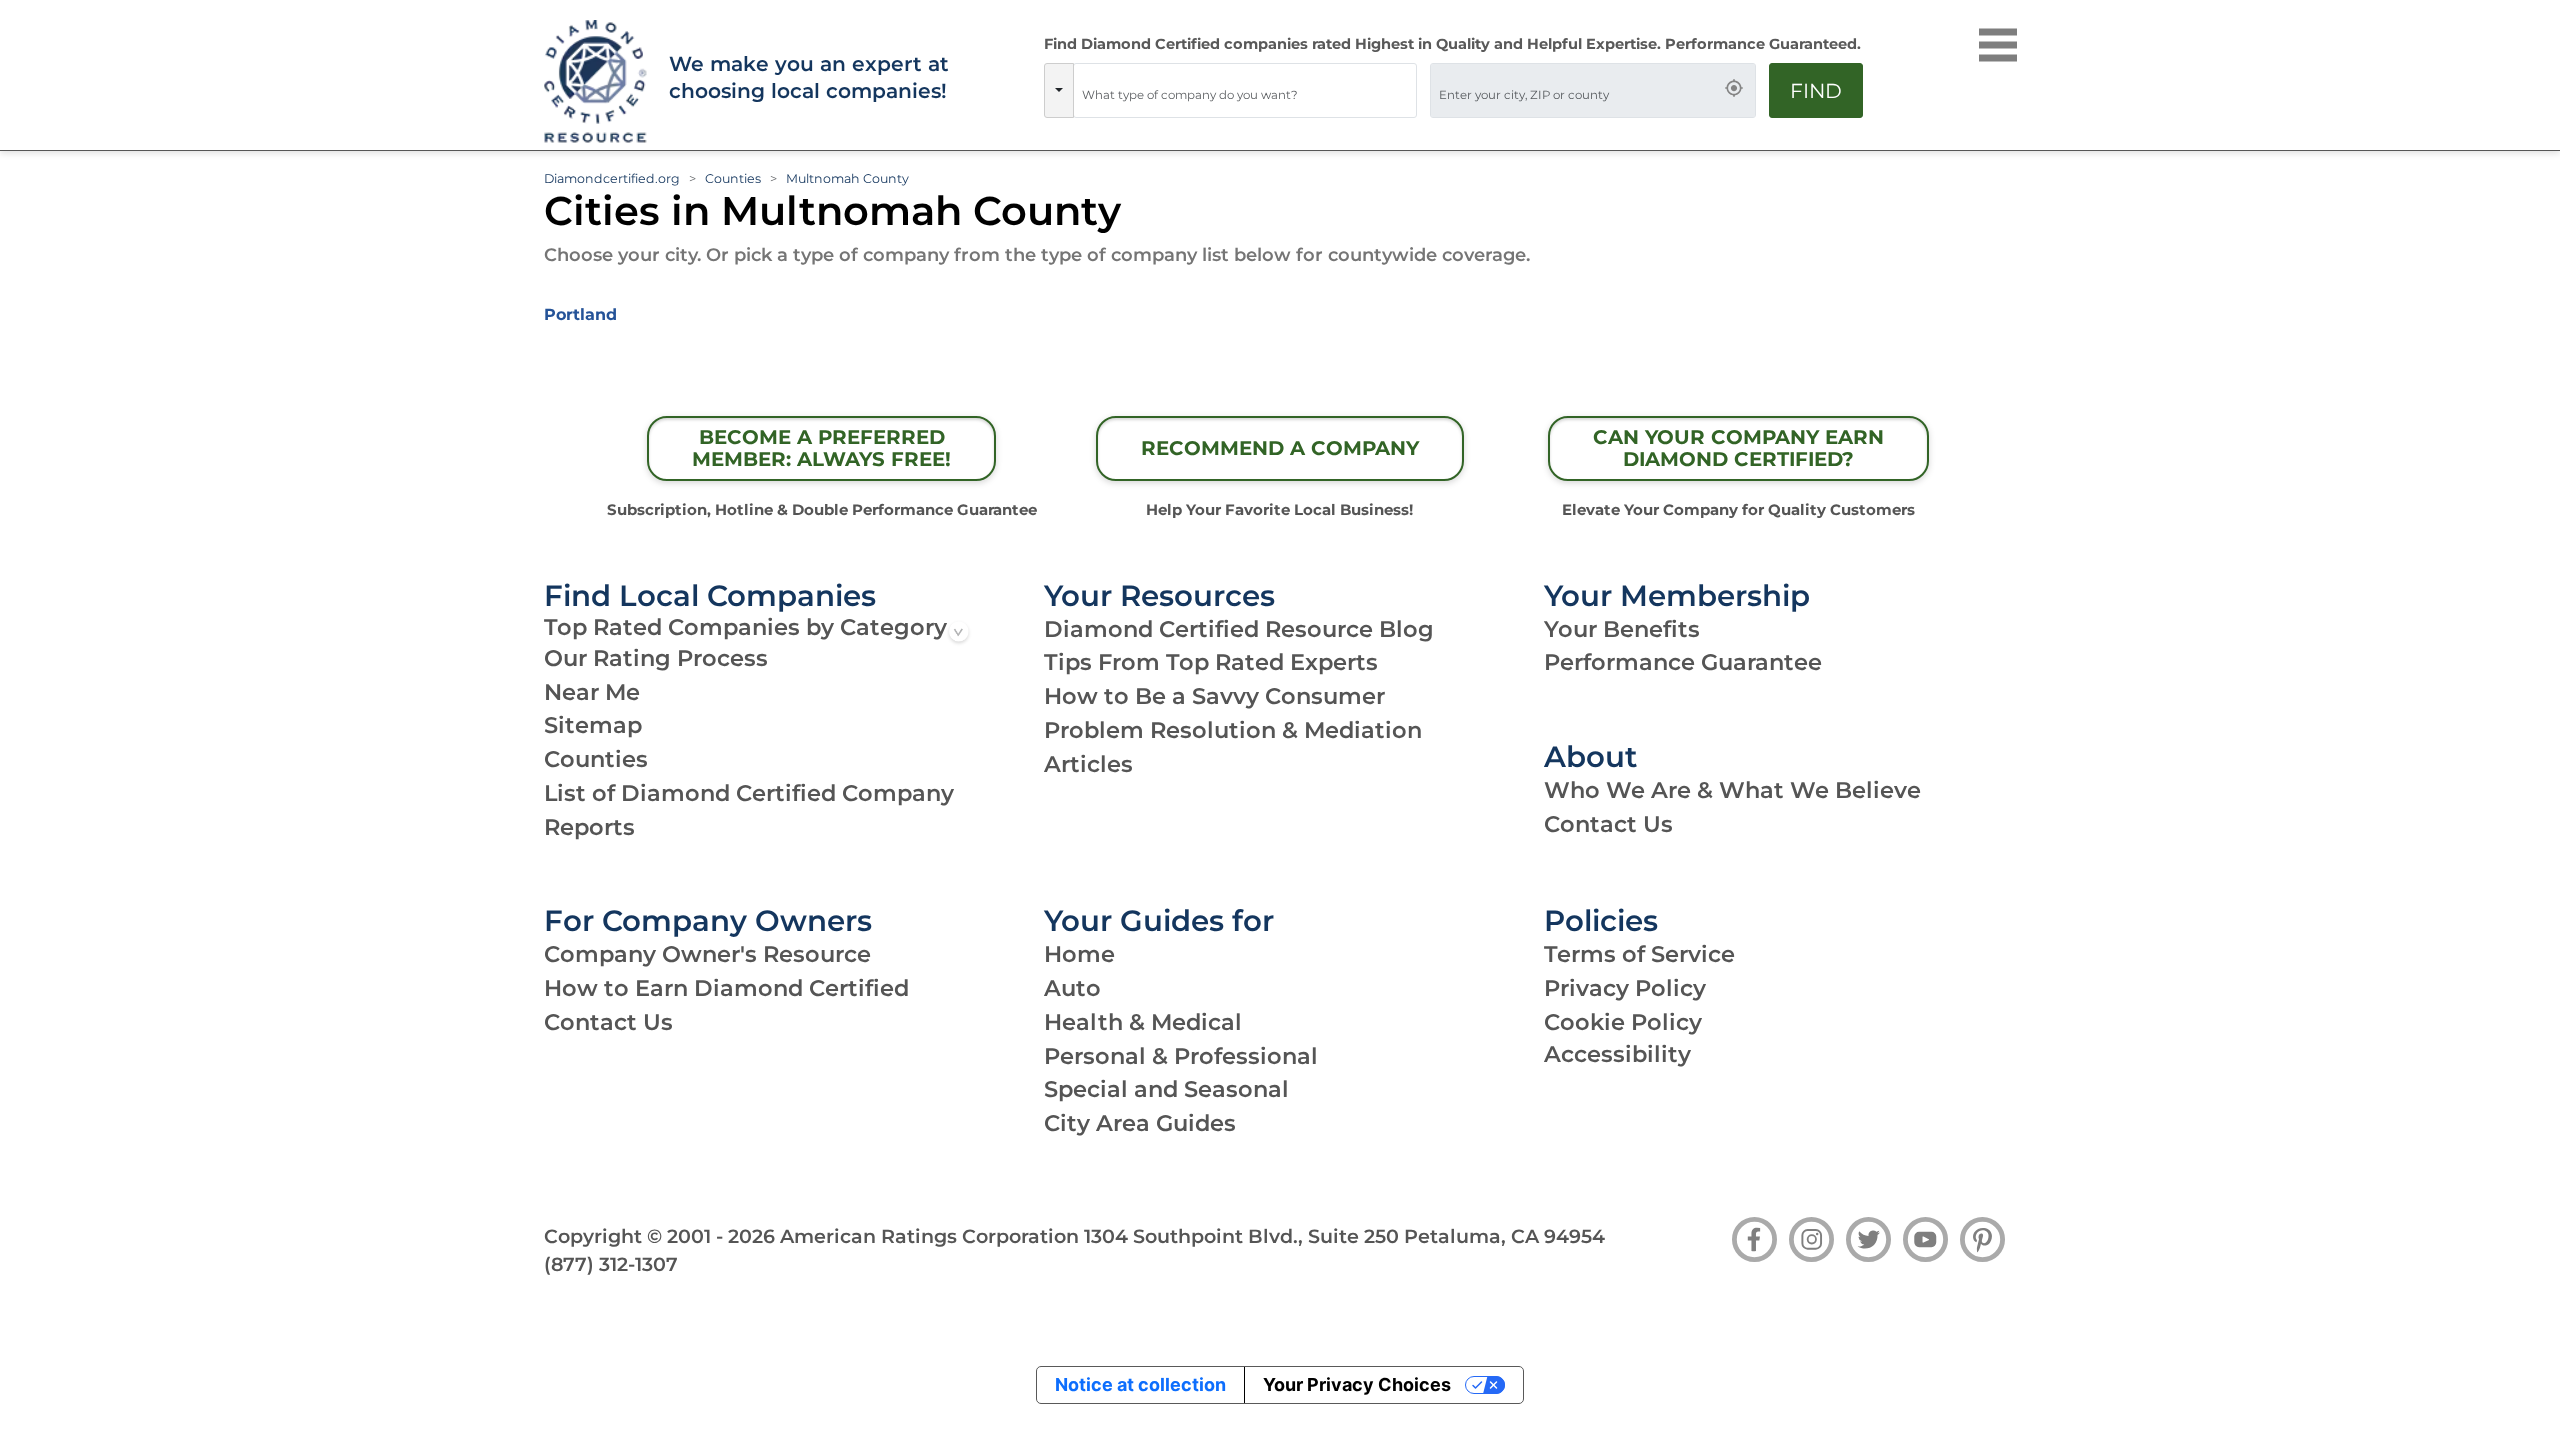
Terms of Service (1639, 954)
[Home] (593, 82)
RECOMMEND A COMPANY (1280, 448)
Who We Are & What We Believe (1732, 790)
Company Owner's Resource (707, 954)
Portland (580, 314)
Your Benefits (1622, 629)
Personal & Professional (1181, 1056)
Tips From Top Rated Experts (1211, 662)
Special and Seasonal (1166, 1089)
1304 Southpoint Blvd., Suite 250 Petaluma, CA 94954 (1344, 1236)
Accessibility (1617, 1054)
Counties (733, 178)
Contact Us (1608, 824)
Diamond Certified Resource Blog (1239, 629)
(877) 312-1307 (611, 1264)
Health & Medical (1143, 1022)
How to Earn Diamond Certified (726, 988)
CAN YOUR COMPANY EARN (1738, 448)
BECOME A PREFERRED (821, 448)
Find (1816, 90)
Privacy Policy (1625, 988)
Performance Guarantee (1683, 662)
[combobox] (1245, 90)
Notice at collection (1140, 1384)
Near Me (592, 692)
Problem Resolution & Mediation (1233, 730)
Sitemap (593, 725)
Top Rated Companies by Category (745, 627)
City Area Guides (1140, 1123)
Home (1079, 954)
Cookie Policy (1623, 1022)
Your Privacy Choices (1357, 1384)
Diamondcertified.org (612, 178)
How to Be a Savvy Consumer (1214, 696)
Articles (1088, 764)
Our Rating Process (656, 658)
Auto (1072, 988)
